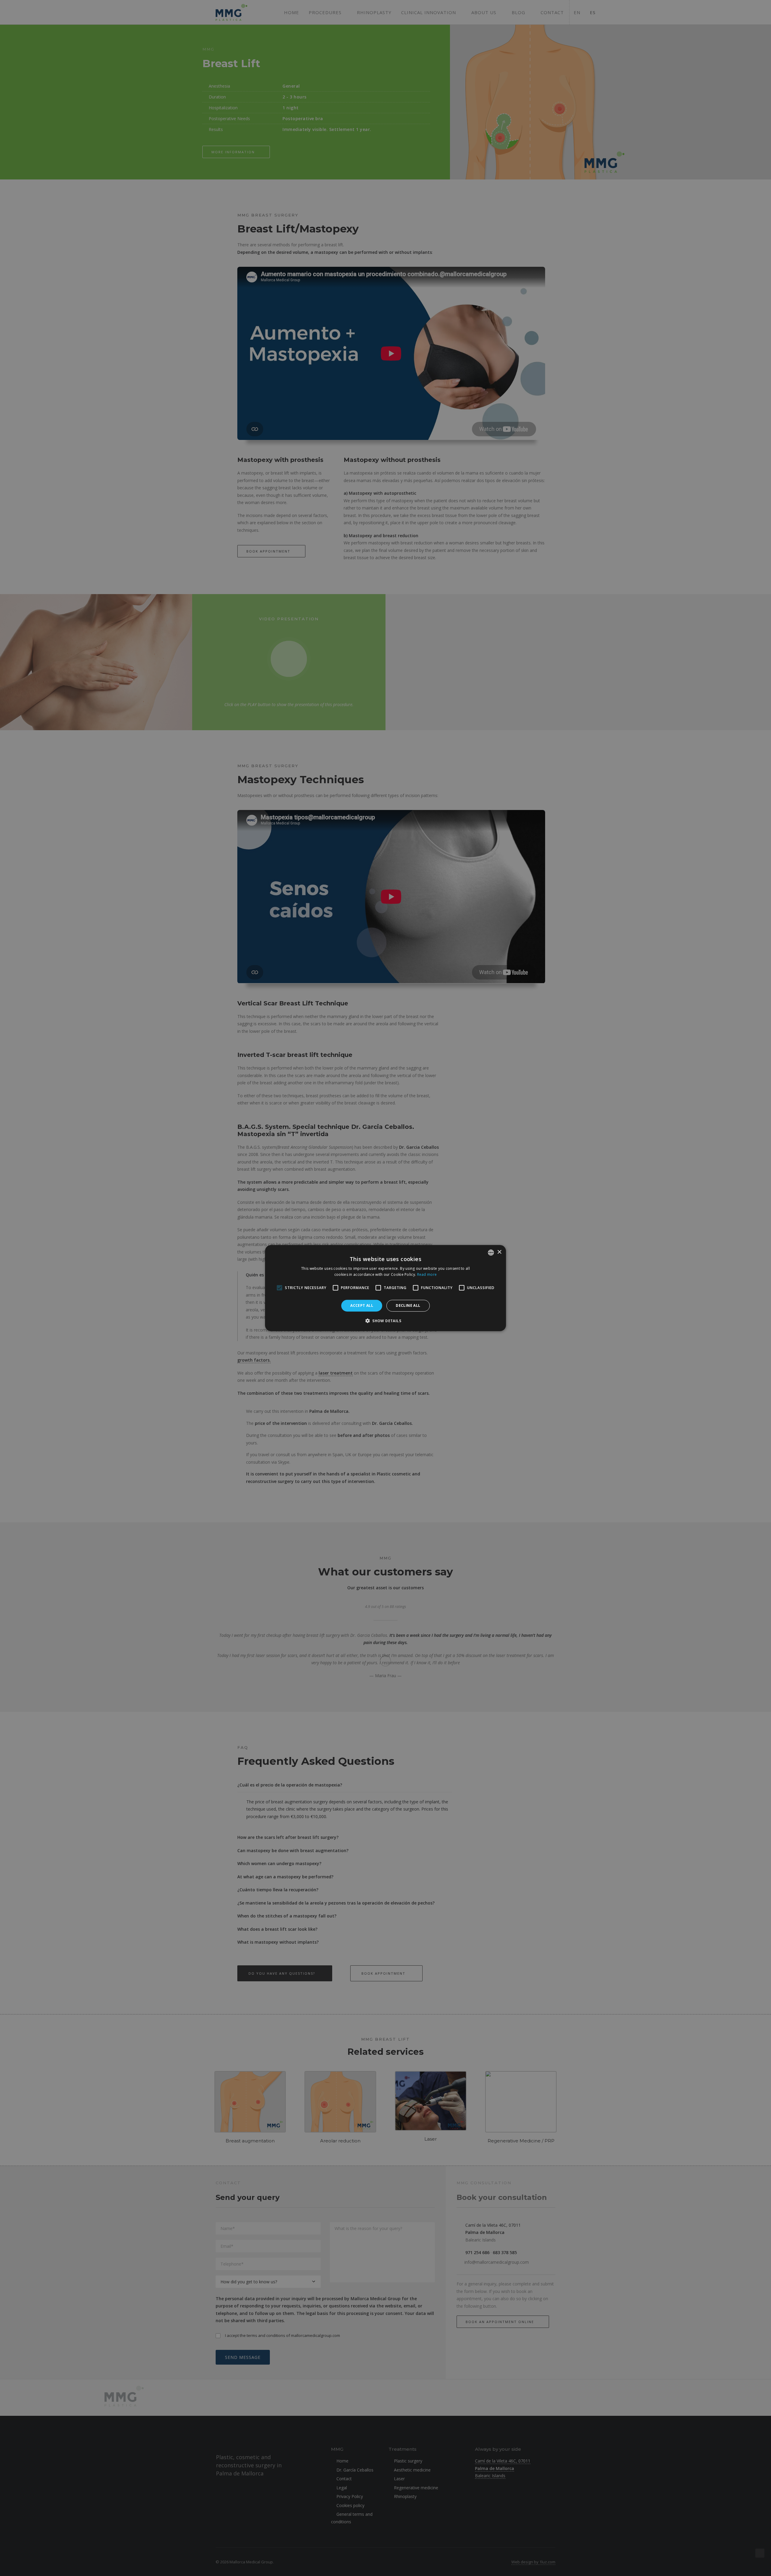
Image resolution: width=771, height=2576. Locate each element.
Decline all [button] (408, 1305)
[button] (385, 1321)
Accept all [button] (362, 1305)
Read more (427, 1274)
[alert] (385, 1288)
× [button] (499, 1252)
